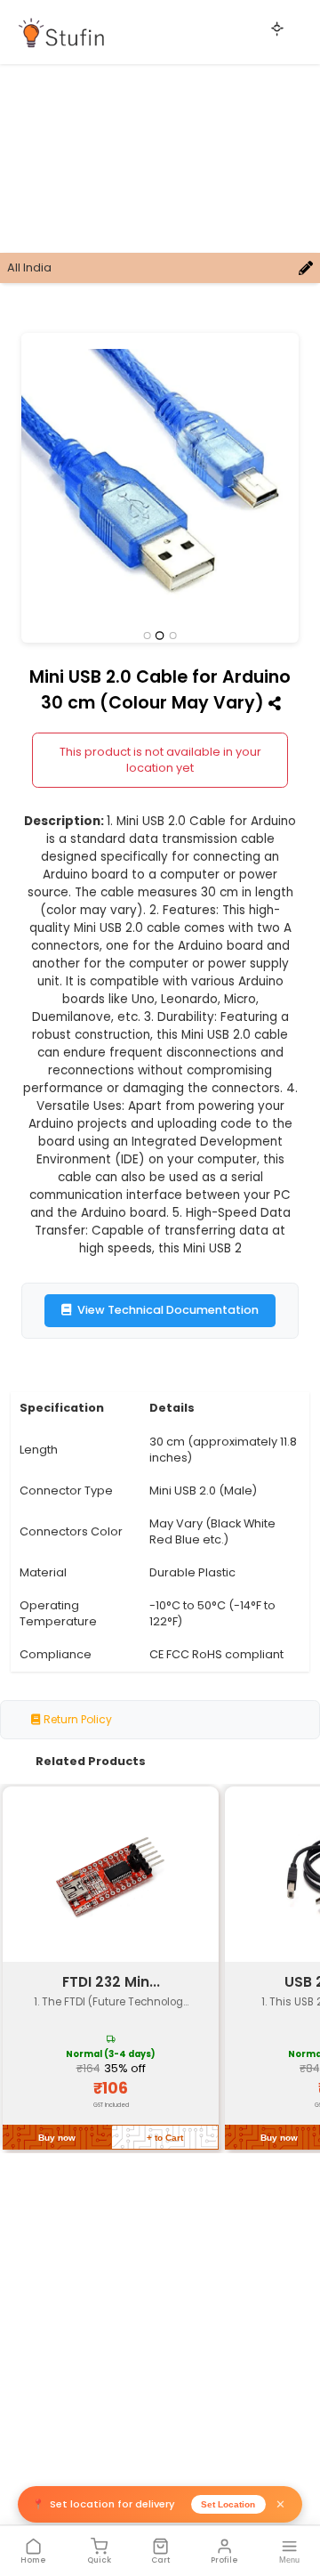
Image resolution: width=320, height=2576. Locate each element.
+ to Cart (165, 2138)
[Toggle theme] (277, 28)
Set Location (228, 2504)
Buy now (57, 2138)
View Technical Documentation (168, 1310)
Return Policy (76, 1719)
